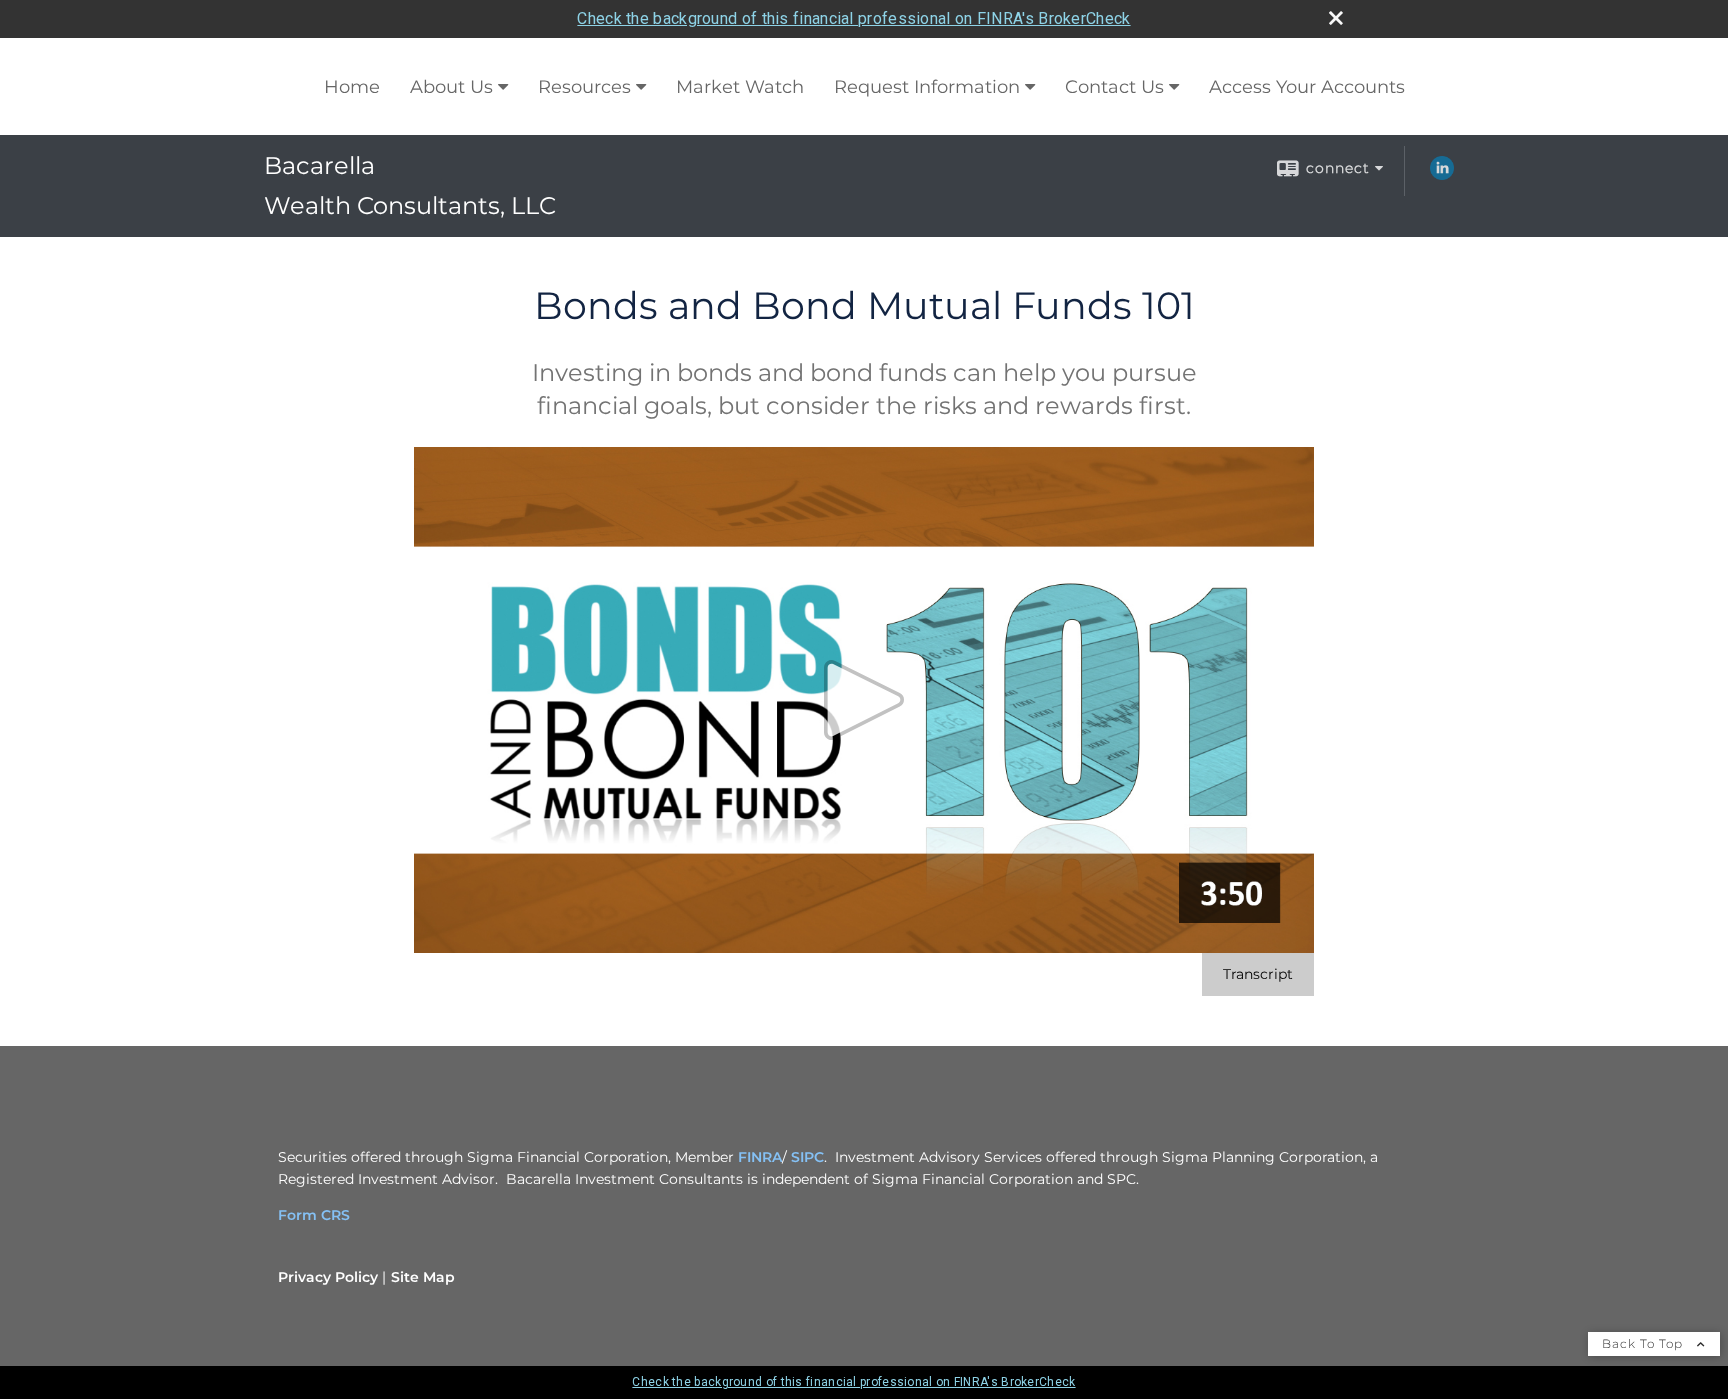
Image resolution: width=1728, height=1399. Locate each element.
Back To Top (1644, 1343)
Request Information (927, 87)
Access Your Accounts (1307, 87)
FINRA (760, 1157)
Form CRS (314, 1215)
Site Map (423, 1277)
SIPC (807, 1157)
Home (352, 87)
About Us (451, 87)
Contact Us (1114, 87)
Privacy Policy (328, 1277)
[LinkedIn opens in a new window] (1442, 175)
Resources (584, 87)
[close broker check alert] (1336, 18)
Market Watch (740, 87)
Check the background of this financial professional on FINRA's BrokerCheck (853, 18)
